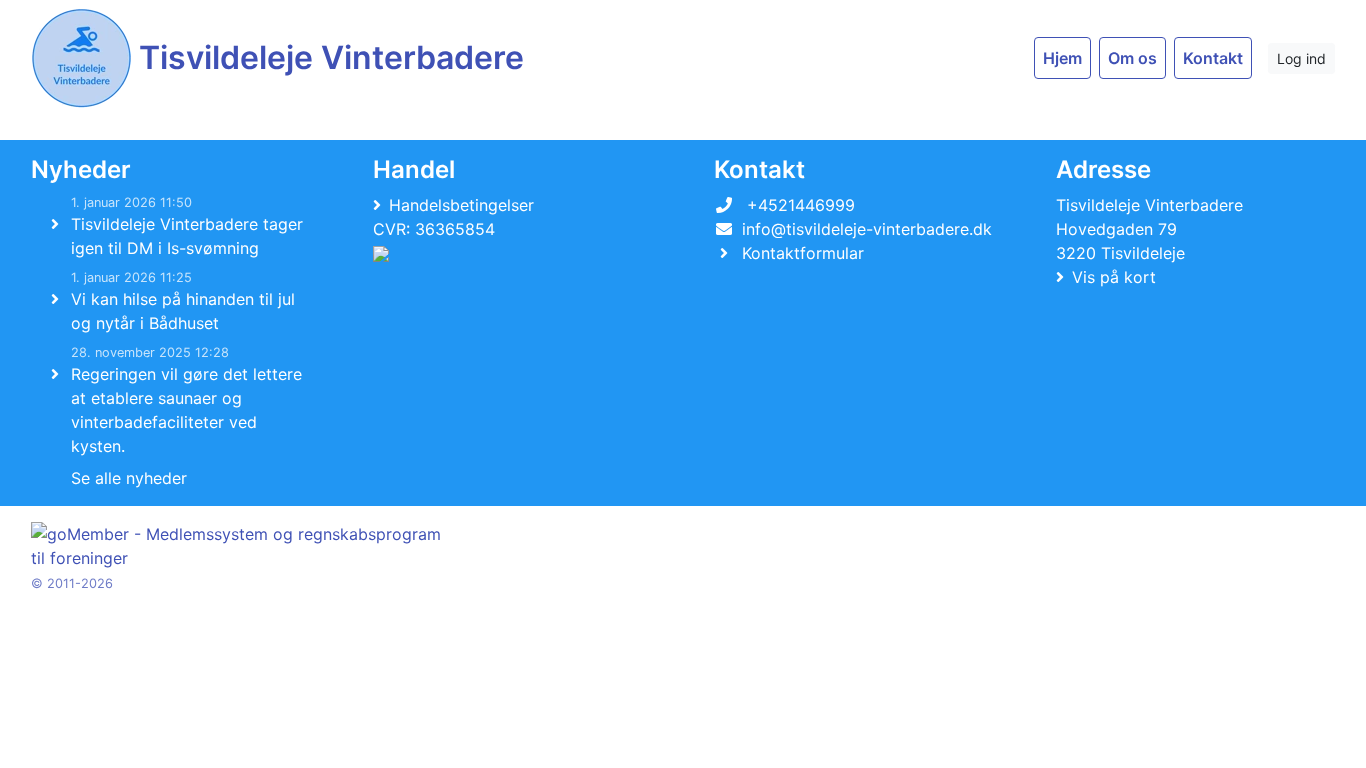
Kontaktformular (803, 253)
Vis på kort (1114, 277)
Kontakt (1213, 58)
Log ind (1301, 58)
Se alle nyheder (129, 478)
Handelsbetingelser (461, 205)
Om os (1132, 58)
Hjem (1062, 58)
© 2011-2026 (72, 583)
